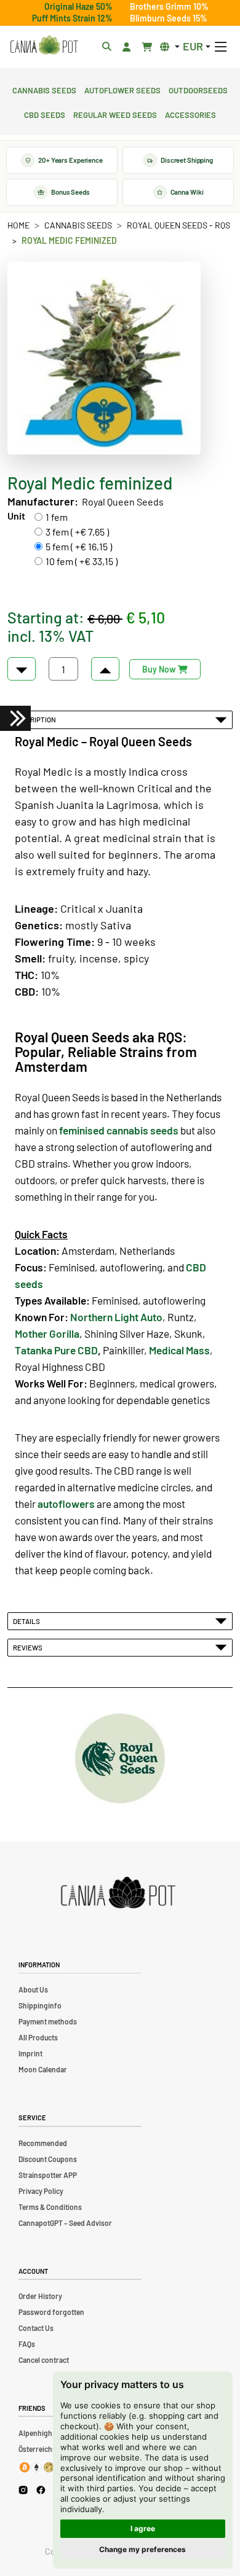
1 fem (57, 517)
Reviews (29, 1647)
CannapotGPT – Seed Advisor (65, 2223)
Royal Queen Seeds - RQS (178, 225)
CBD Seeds (45, 114)
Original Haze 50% (78, 6)
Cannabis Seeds (44, 89)
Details (28, 1621)
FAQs (27, 2344)
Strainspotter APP (48, 2175)
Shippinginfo (40, 2005)
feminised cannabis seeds (119, 1130)
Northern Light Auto (116, 1317)
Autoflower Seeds (122, 89)
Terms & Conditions (50, 2207)
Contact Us (36, 2328)
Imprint (30, 2053)
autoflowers (66, 1504)
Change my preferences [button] (142, 2549)
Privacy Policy (41, 2191)
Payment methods (48, 2021)
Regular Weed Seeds (115, 114)
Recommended (43, 2143)
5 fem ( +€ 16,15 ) (79, 546)
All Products (38, 2037)
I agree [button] (143, 2528)
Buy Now (160, 669)
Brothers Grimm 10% (169, 6)
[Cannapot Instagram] (23, 2490)
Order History (40, 2296)
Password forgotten (51, 2312)
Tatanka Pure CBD (56, 1350)
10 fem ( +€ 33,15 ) (82, 561)
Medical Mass (179, 1350)
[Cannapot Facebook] (41, 2490)
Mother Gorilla (47, 1333)
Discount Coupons (48, 2159)
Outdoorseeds (198, 89)
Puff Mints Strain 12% (72, 18)
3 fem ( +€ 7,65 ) (77, 532)
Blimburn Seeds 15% (169, 18)
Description (36, 719)
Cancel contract (44, 2360)
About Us (33, 1989)
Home (18, 225)
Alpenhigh (35, 2433)
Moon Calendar (43, 2069)
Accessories (190, 114)
